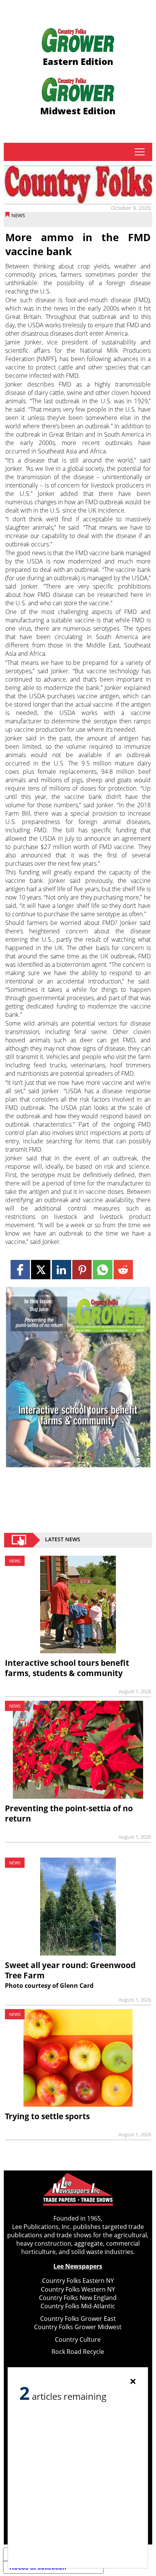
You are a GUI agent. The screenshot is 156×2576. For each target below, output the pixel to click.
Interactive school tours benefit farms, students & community (67, 1668)
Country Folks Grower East (78, 2319)
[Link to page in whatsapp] (102, 1270)
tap (140, 152)
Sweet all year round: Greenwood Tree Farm (70, 1970)
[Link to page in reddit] (123, 1270)
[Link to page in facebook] (20, 1270)
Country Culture (78, 2339)
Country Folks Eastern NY (78, 2281)
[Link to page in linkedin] (62, 1270)
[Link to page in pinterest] (82, 1270)
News (18, 215)
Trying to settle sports (47, 2116)
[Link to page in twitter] (41, 1270)
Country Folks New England (78, 2298)
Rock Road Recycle (78, 2352)
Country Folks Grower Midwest (78, 2327)
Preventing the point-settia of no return (69, 1813)
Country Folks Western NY (78, 2289)
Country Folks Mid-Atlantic (78, 2306)
